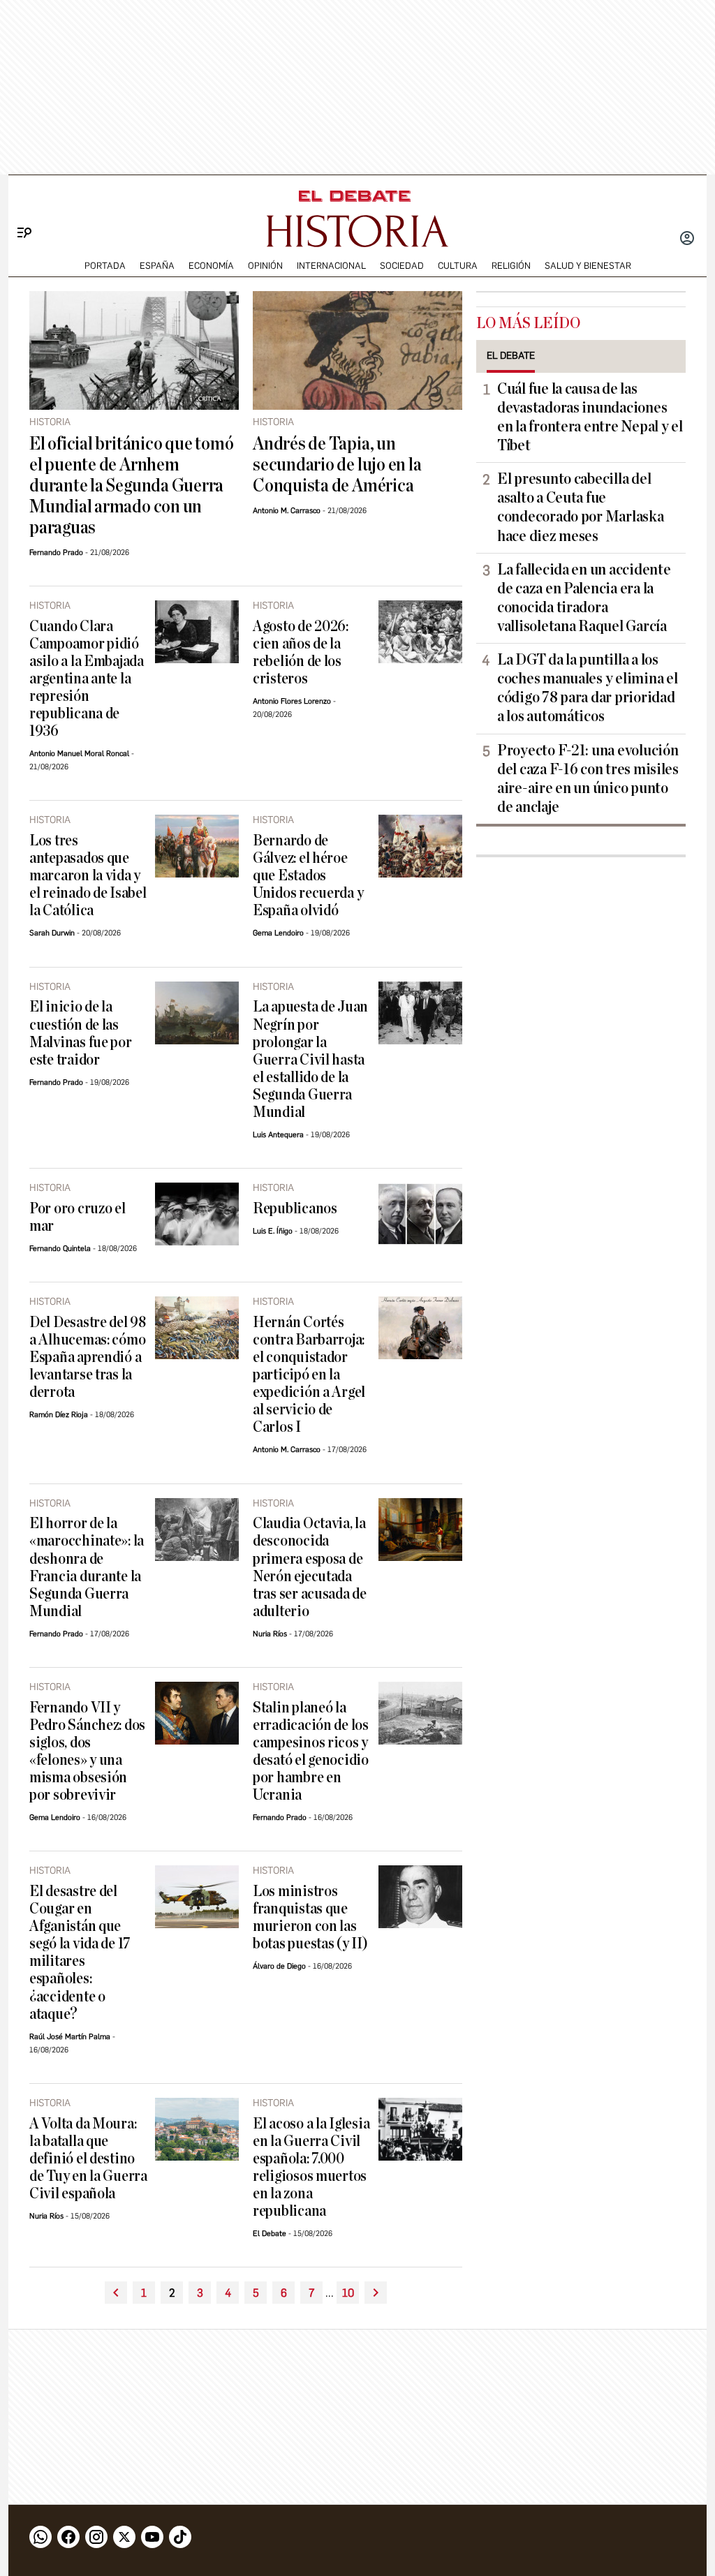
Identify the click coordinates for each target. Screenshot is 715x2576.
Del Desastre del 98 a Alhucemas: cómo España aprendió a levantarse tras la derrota (88, 1357)
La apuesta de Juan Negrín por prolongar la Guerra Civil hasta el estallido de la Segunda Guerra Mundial (310, 1059)
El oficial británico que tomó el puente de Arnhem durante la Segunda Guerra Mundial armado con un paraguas (131, 486)
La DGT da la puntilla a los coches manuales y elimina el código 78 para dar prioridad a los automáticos (587, 688)
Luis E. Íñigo (273, 1231)
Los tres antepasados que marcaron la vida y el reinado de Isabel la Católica (88, 876)
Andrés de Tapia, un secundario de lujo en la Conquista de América (337, 465)
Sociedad (402, 266)
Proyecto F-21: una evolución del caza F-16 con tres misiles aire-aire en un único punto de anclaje (588, 779)
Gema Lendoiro (278, 933)
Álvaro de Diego (279, 1966)
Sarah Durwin (52, 933)
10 (348, 2293)
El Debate (270, 2234)
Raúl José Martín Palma (70, 2037)
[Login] (687, 239)
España (157, 266)
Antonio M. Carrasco (287, 511)
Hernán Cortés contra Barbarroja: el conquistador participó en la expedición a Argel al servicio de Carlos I (309, 1375)
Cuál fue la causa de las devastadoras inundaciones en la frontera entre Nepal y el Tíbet (590, 417)
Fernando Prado (56, 553)
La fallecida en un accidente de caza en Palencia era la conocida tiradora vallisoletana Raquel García (584, 598)
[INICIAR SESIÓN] (687, 239)
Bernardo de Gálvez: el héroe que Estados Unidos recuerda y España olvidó (308, 876)
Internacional (331, 266)
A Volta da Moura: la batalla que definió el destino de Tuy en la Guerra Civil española (88, 2159)
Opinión (265, 266)
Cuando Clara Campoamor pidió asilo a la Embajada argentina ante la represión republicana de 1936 (87, 679)
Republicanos (295, 1209)
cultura (458, 266)
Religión (511, 266)
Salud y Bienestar (588, 266)
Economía (211, 266)
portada (105, 266)
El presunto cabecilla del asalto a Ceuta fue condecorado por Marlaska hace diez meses (581, 507)
